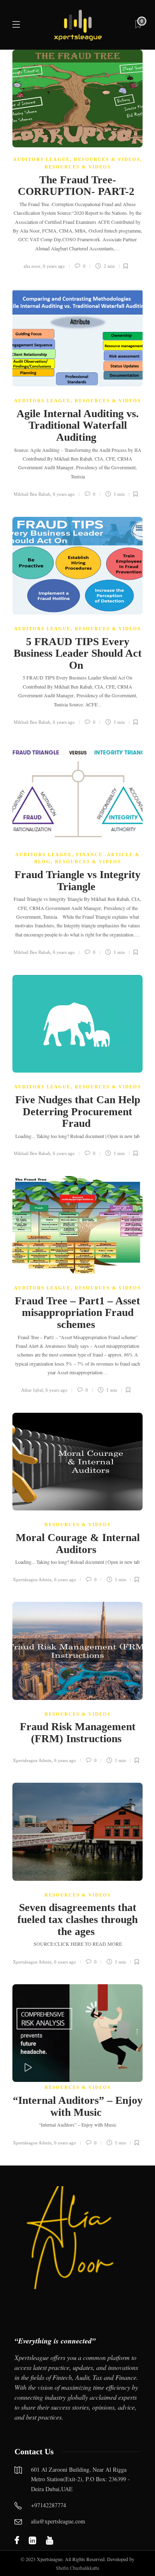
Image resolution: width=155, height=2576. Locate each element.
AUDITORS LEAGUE (42, 159)
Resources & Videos (107, 159)
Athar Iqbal (32, 1390)
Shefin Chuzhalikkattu (77, 2568)
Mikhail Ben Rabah (32, 494)
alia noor (32, 266)
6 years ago (54, 266)
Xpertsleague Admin (32, 1580)
